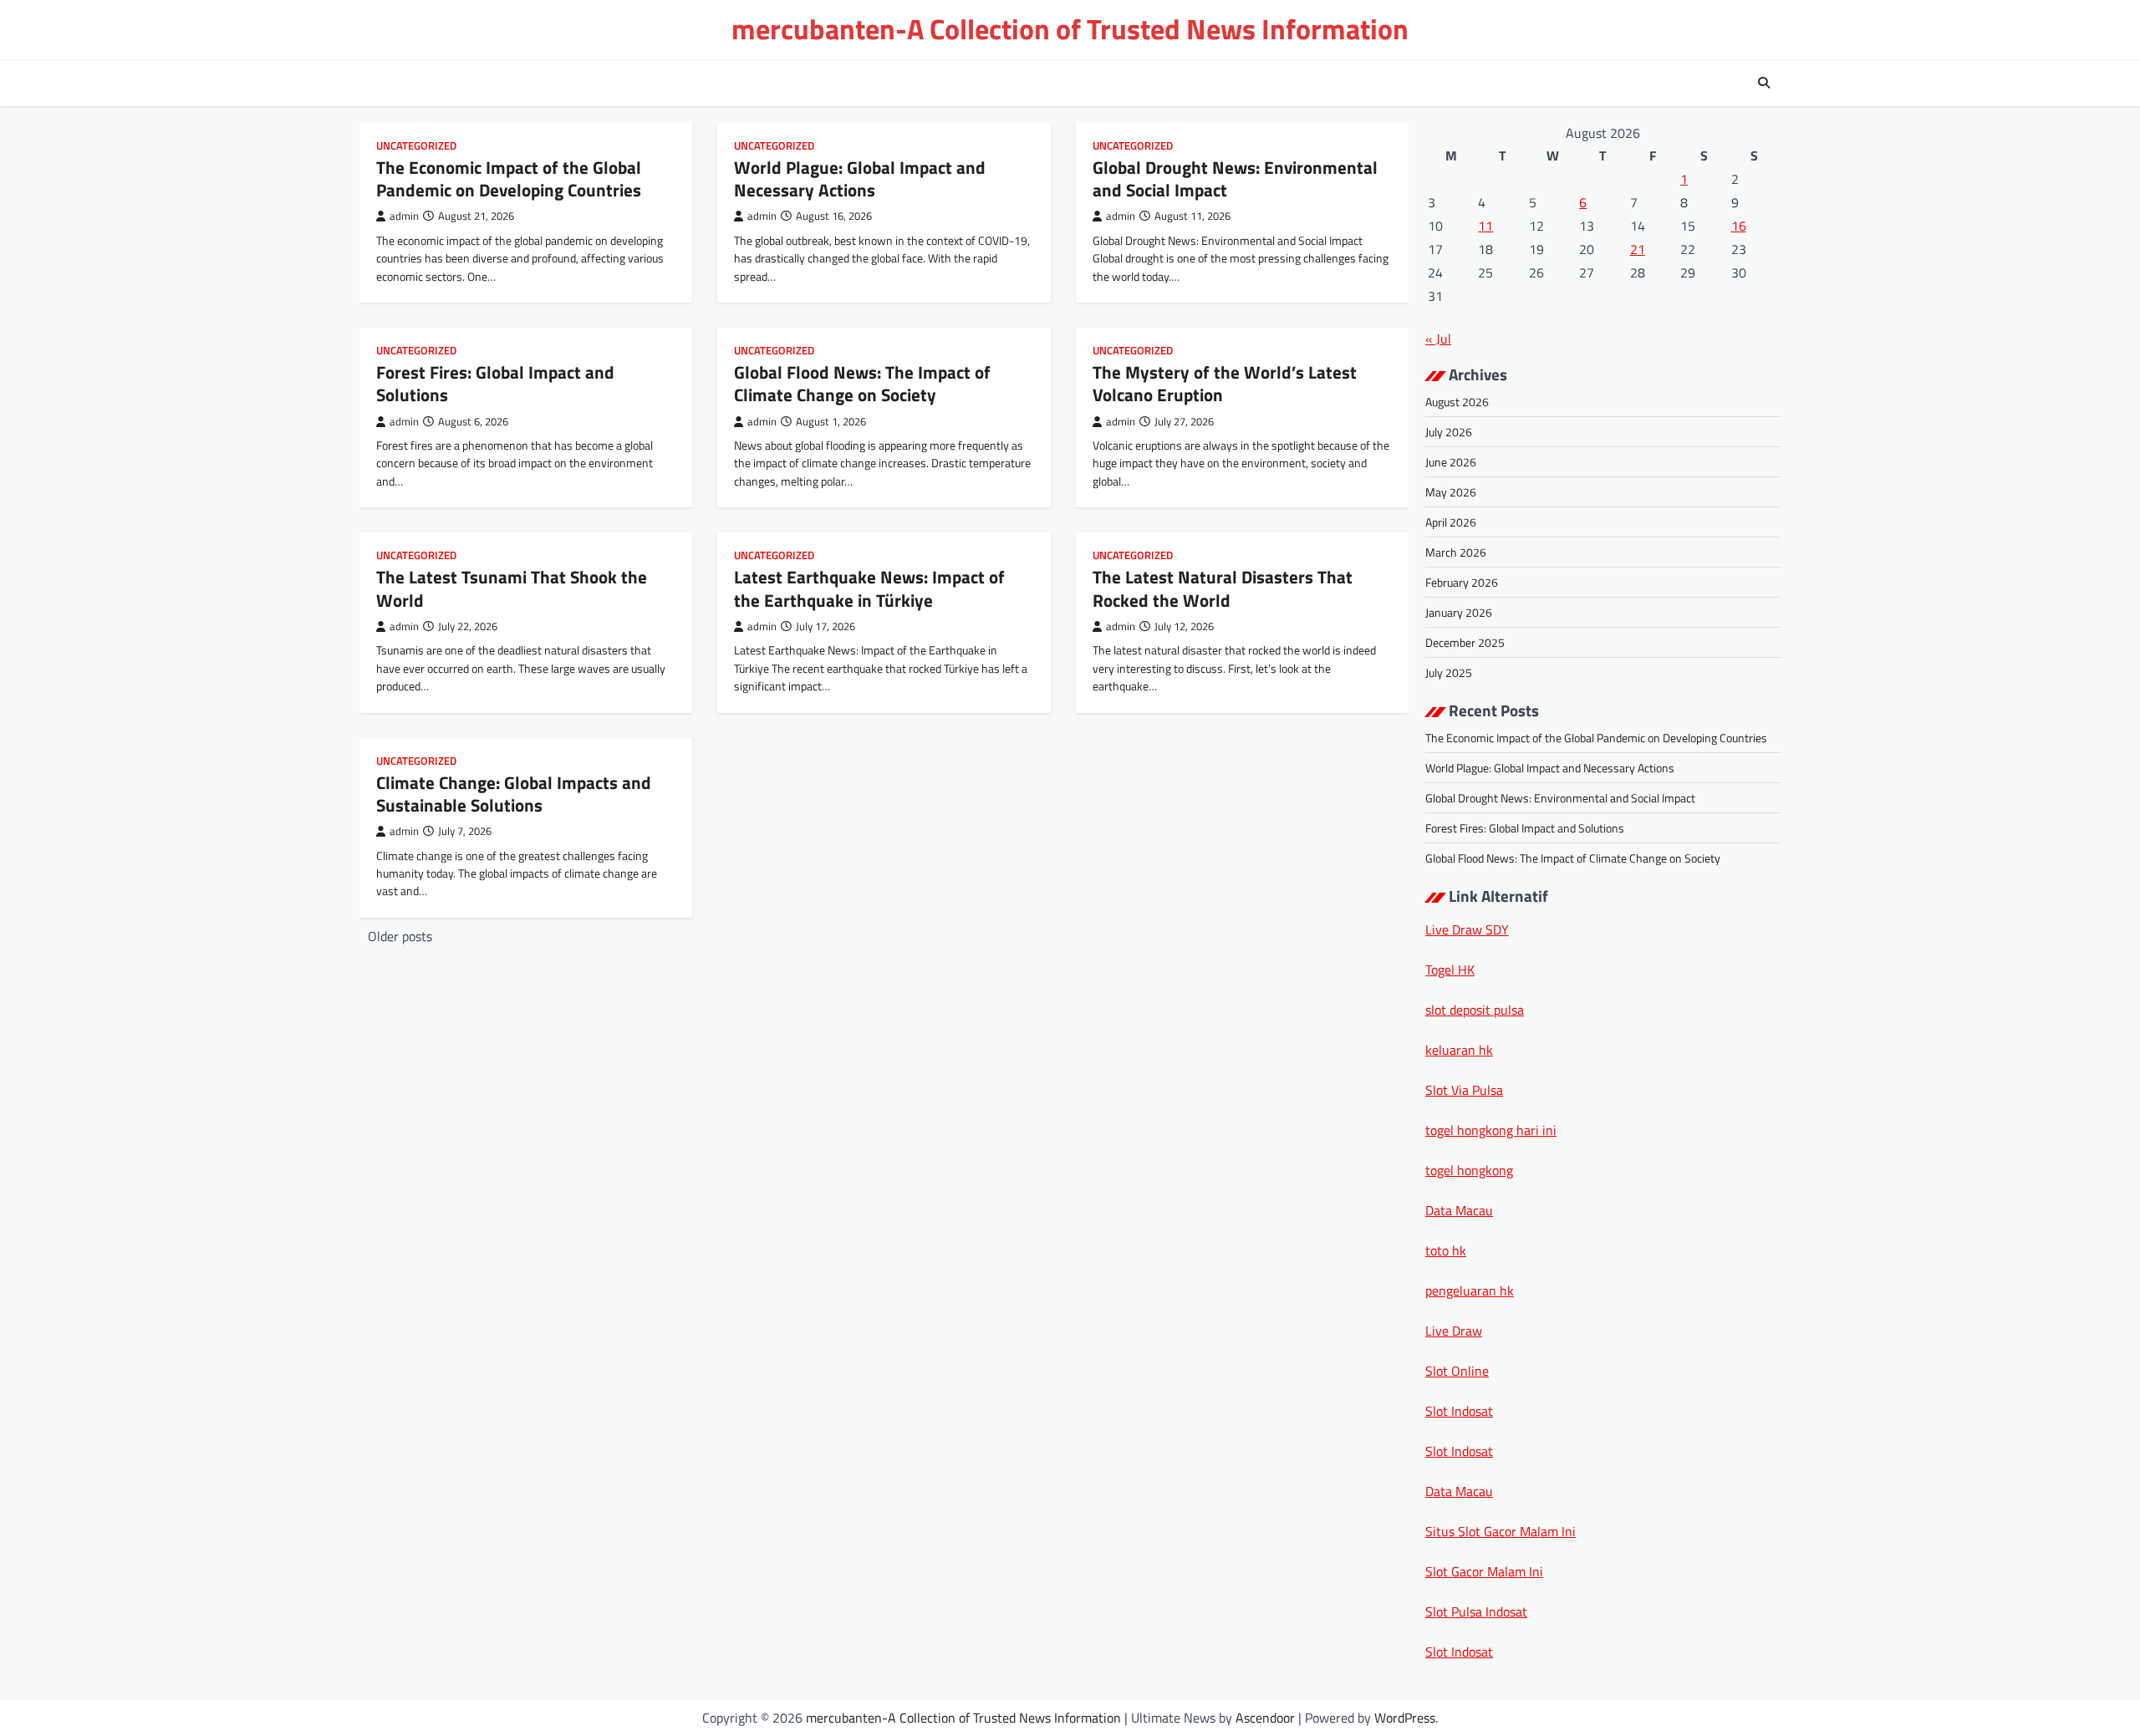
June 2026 (1451, 462)
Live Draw (1454, 1331)
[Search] (1764, 83)
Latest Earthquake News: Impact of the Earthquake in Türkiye (869, 588)
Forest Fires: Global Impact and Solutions (495, 383)
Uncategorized (416, 146)
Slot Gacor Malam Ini (1484, 1571)
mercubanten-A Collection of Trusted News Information (1070, 29)
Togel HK (1450, 970)
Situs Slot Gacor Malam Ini (1501, 1531)
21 (1638, 249)
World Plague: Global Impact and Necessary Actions (860, 178)
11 (1485, 226)
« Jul (1438, 339)
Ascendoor (1265, 1718)
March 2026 (1456, 552)
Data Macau (1459, 1210)
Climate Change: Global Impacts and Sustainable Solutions (514, 794)
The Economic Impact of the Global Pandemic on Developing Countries (509, 178)
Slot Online (1457, 1371)
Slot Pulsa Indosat (1476, 1611)
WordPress (1405, 1718)
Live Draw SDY (1467, 929)
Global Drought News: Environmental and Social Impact (1235, 178)
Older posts (400, 936)
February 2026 (1462, 582)
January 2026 (1459, 612)
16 (1739, 226)
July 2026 (1449, 432)
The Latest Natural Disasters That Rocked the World (1223, 588)
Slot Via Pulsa (1464, 1090)
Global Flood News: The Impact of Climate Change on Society (862, 383)
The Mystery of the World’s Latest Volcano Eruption (1225, 383)
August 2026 (1457, 402)
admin (404, 216)
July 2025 (1449, 672)
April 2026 (1451, 522)
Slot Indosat (1459, 1411)
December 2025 (1465, 642)
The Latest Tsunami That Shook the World (512, 588)
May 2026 (1451, 492)
